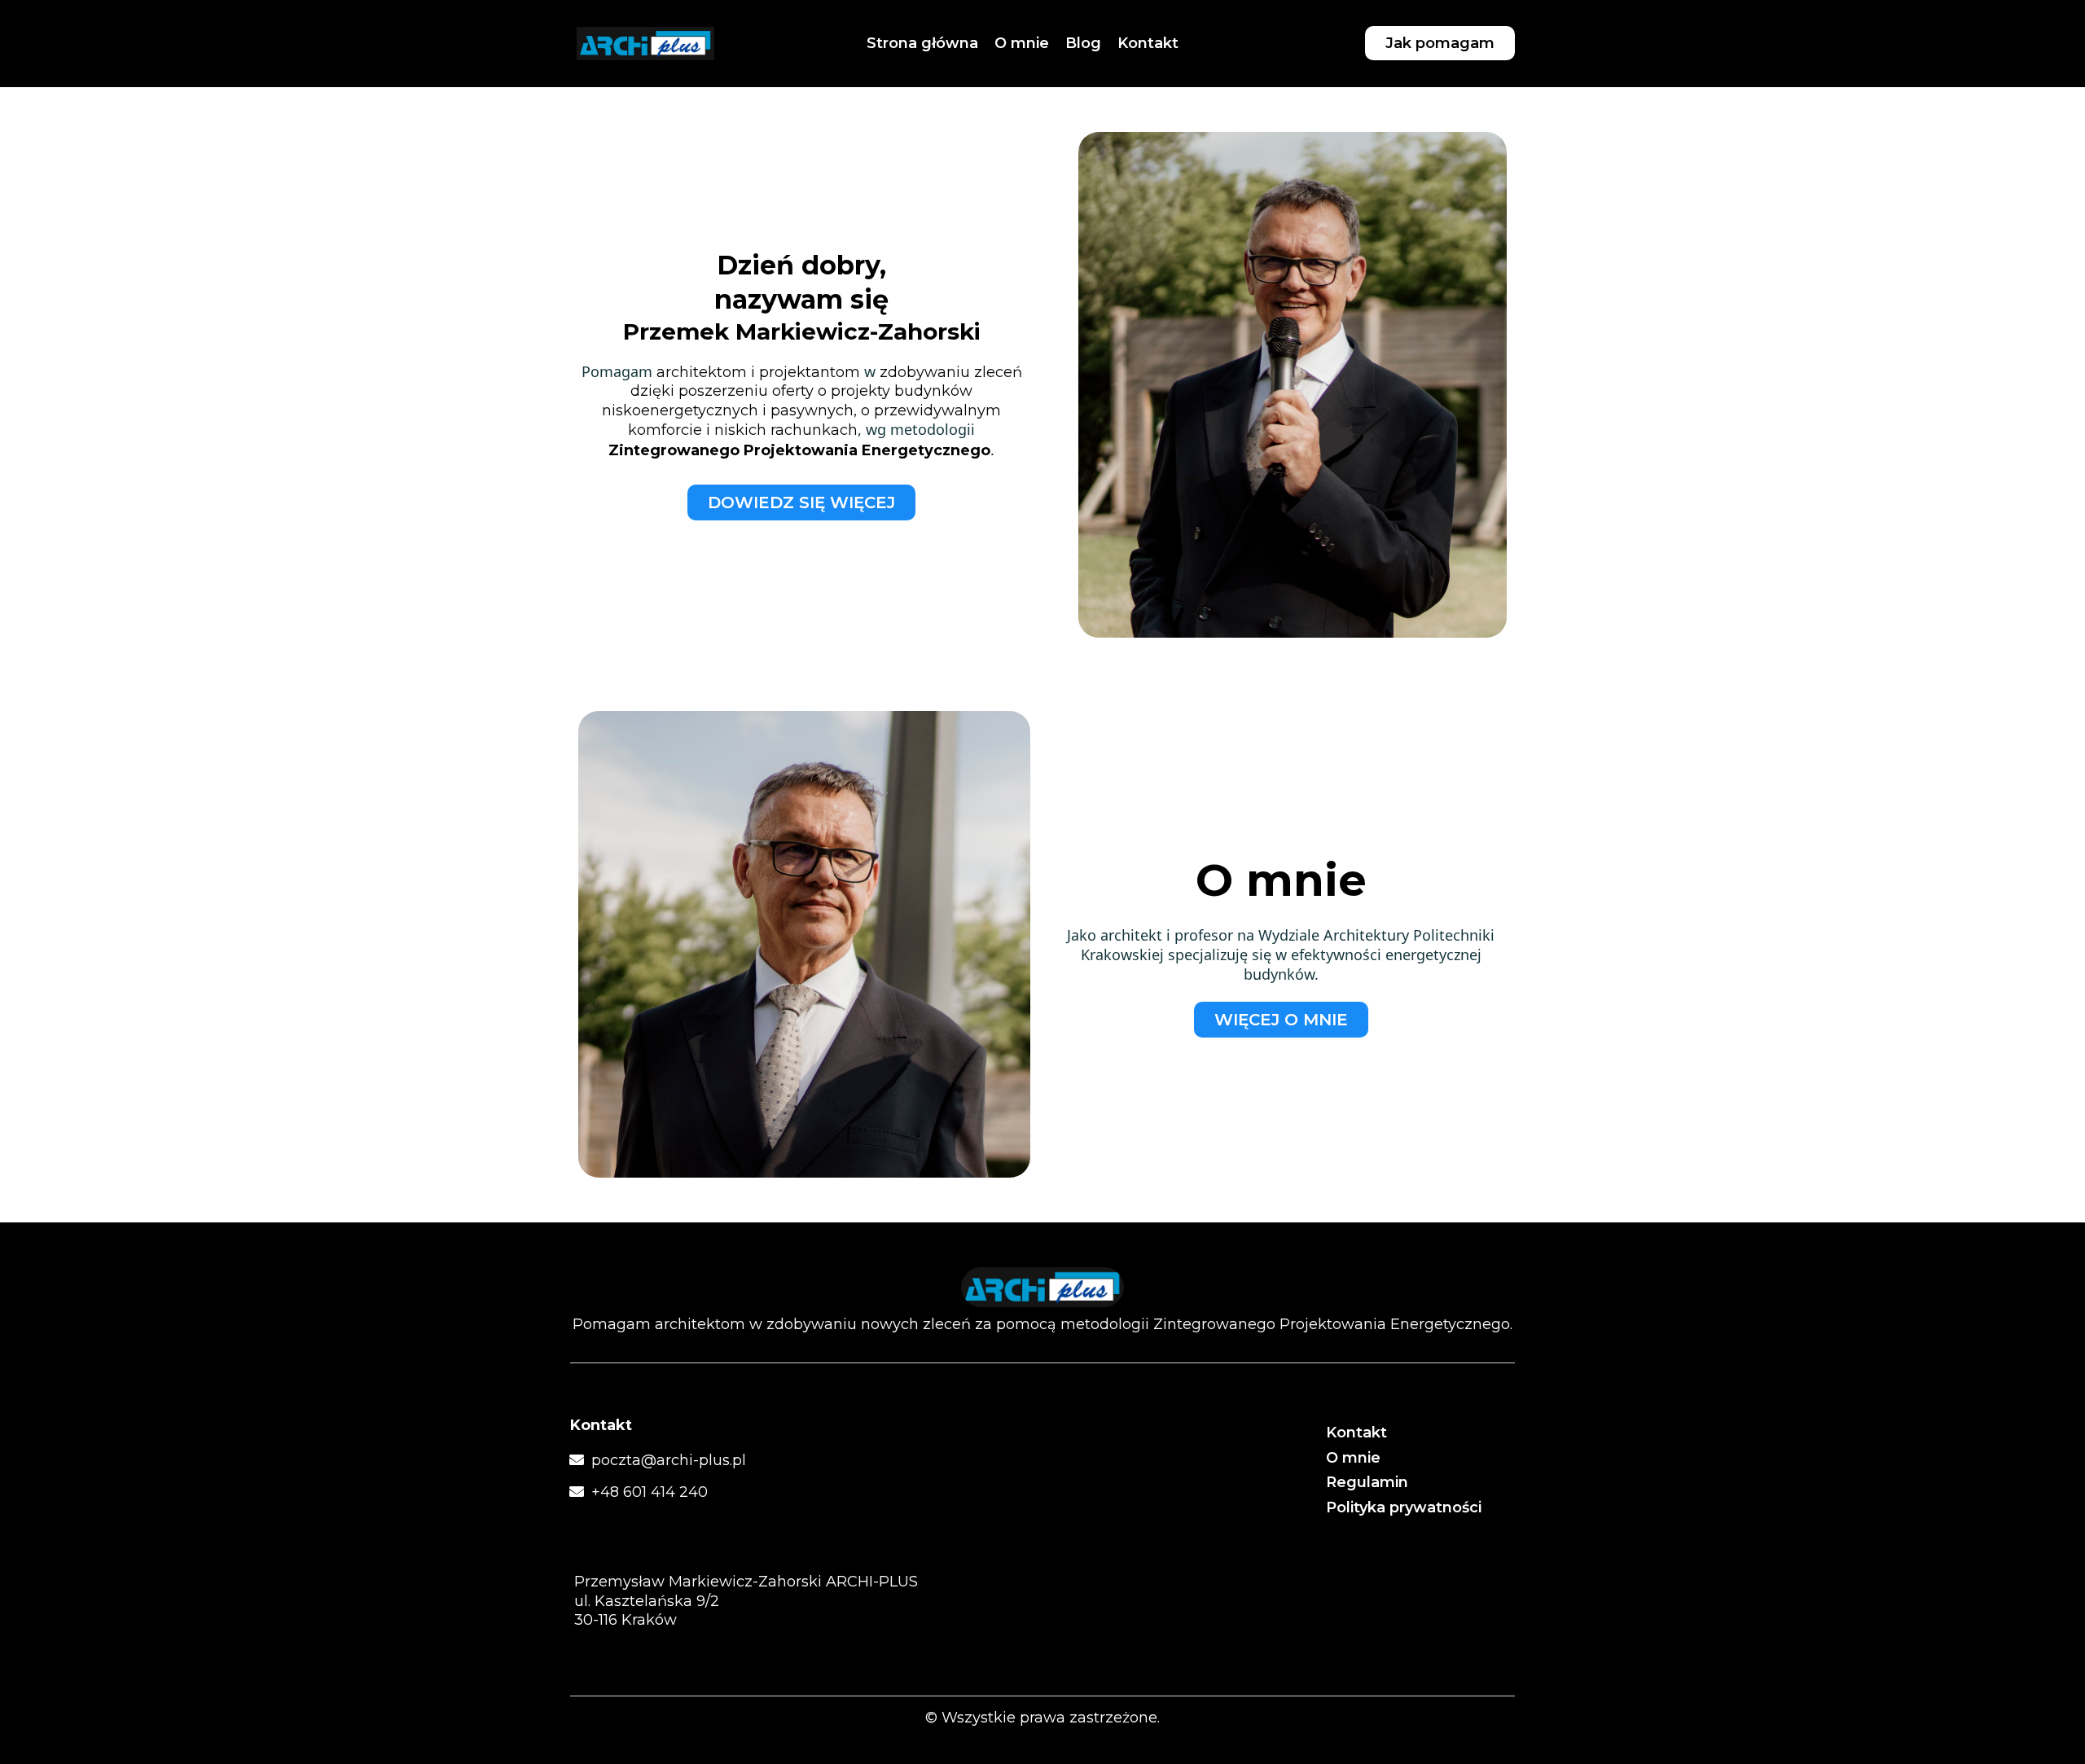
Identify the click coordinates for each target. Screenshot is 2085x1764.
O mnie (1353, 1458)
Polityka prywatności (1404, 1507)
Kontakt (1356, 1433)
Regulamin (1367, 1482)
